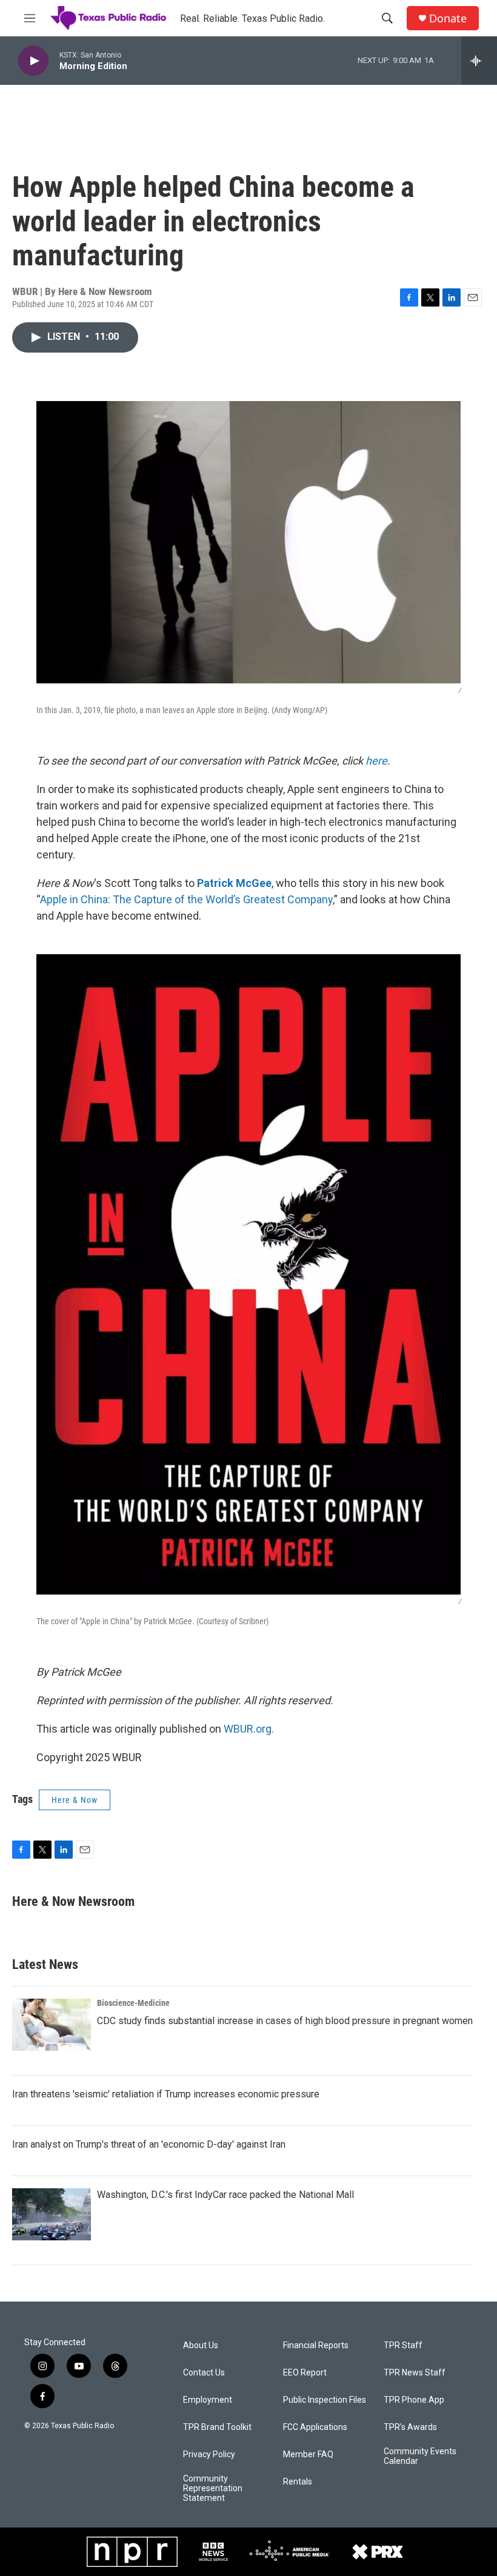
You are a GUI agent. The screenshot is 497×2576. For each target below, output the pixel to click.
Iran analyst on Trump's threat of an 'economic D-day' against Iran (149, 2144)
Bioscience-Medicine (133, 2003)
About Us (201, 2345)
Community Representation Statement (213, 2488)
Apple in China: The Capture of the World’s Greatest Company (186, 899)
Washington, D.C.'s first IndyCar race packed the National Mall (225, 2195)
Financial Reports (316, 2345)
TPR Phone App (414, 2400)
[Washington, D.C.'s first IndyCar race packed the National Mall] (52, 2214)
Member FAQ (308, 2455)
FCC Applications (315, 2427)
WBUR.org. (249, 1729)
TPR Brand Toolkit (217, 2427)
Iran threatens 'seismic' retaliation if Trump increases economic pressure (166, 2094)
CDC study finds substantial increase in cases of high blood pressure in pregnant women (285, 2021)
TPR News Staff (415, 2373)
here (376, 761)
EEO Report (305, 2373)
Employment (208, 2400)
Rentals (298, 2482)
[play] (33, 61)
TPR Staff (403, 2345)
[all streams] (479, 61)
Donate (448, 18)
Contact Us (204, 2373)
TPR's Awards (410, 2427)
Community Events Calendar (420, 2456)
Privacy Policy (209, 2455)
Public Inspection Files (325, 2400)
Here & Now (75, 1800)
